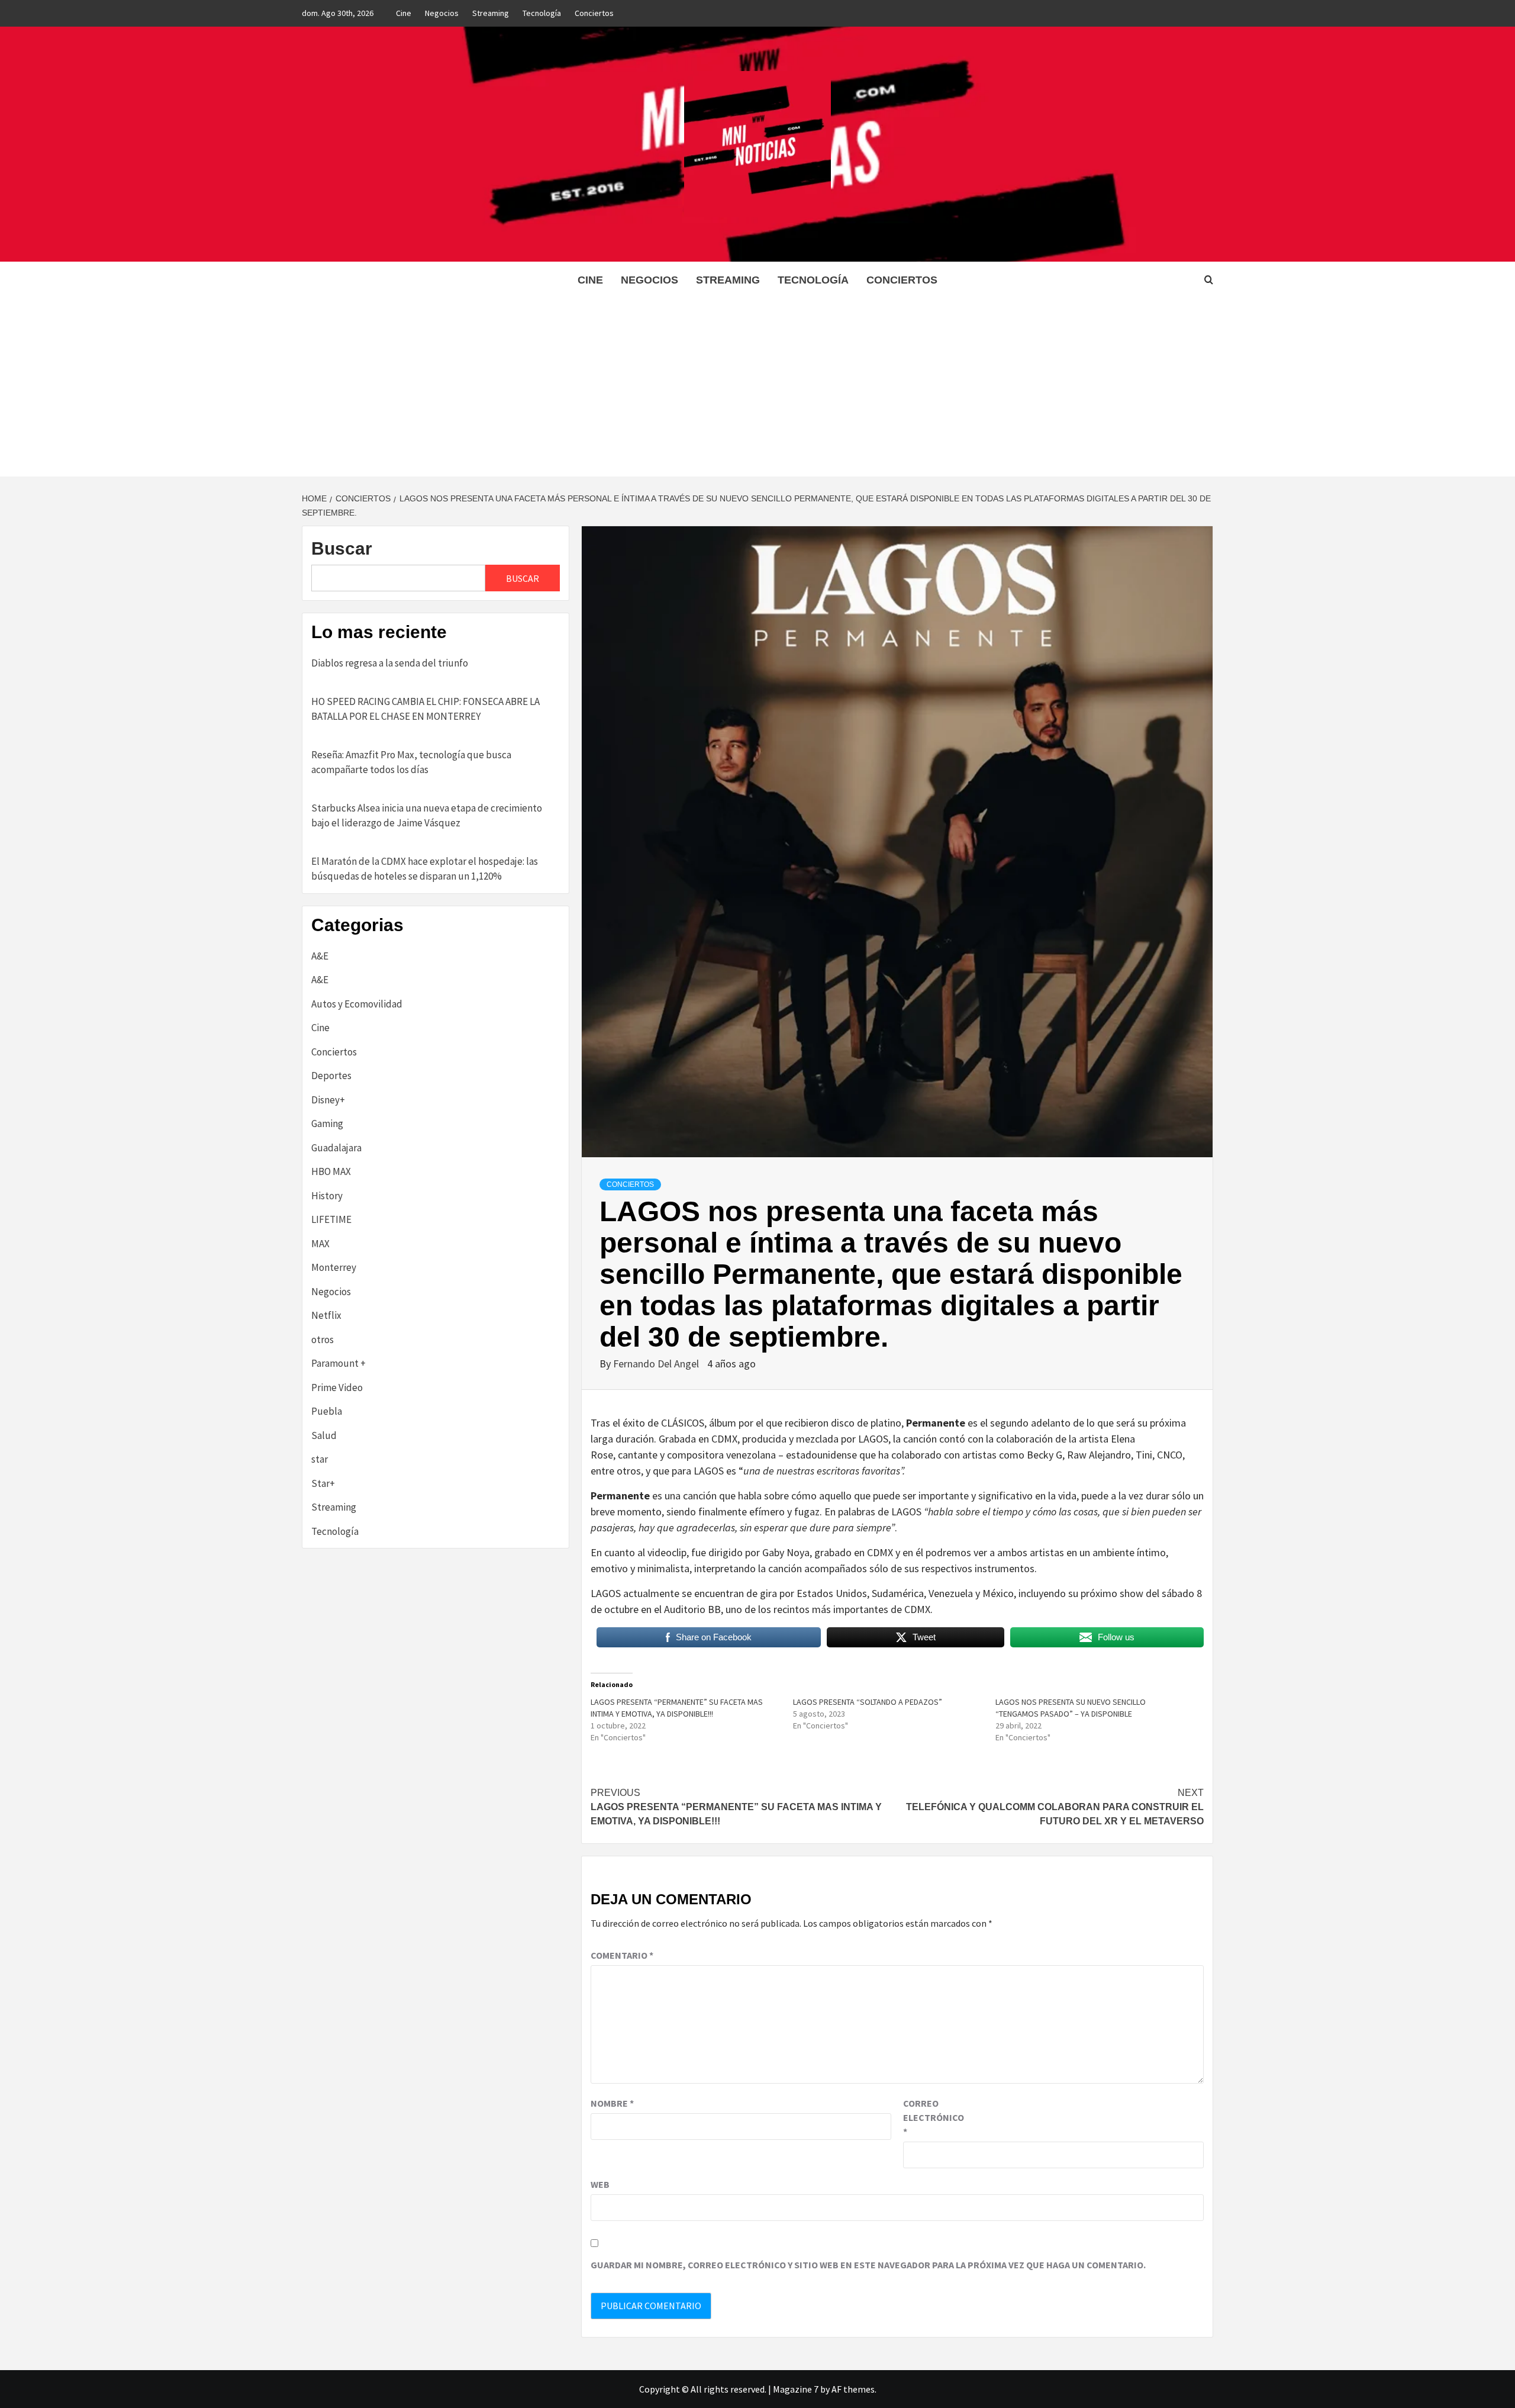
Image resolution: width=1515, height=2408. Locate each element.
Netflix (326, 1315)
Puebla (327, 1411)
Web (600, 2184)
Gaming (327, 1123)
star (320, 1459)
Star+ (323, 1483)
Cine (404, 13)
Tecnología (542, 13)
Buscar (342, 548)
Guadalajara (336, 1148)
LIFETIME (331, 1219)
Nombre (612, 2103)
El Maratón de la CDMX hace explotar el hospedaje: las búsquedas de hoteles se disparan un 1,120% (425, 869)
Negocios (442, 13)
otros (323, 1340)
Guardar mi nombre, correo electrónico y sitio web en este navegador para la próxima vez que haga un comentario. (868, 2265)
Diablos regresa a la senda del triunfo (390, 663)
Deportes (331, 1076)
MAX (320, 1244)
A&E (320, 956)
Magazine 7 (796, 2389)
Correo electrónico (933, 2117)
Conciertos (594, 13)
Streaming (491, 13)
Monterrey (334, 1267)
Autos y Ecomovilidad (357, 1004)
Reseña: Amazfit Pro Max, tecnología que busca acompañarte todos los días (411, 762)
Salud (324, 1435)
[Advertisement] (757, 388)
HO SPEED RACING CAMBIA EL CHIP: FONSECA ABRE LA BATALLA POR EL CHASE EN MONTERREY (426, 709)
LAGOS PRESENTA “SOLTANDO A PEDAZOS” (868, 1702)
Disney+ (328, 1100)
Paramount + (339, 1363)
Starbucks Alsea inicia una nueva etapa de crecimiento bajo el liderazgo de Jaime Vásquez (427, 816)
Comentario (622, 1955)
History (327, 1196)
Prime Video (337, 1388)
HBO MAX (331, 1171)
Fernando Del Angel (657, 1364)
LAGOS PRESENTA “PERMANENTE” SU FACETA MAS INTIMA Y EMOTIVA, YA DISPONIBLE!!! (736, 1807)
